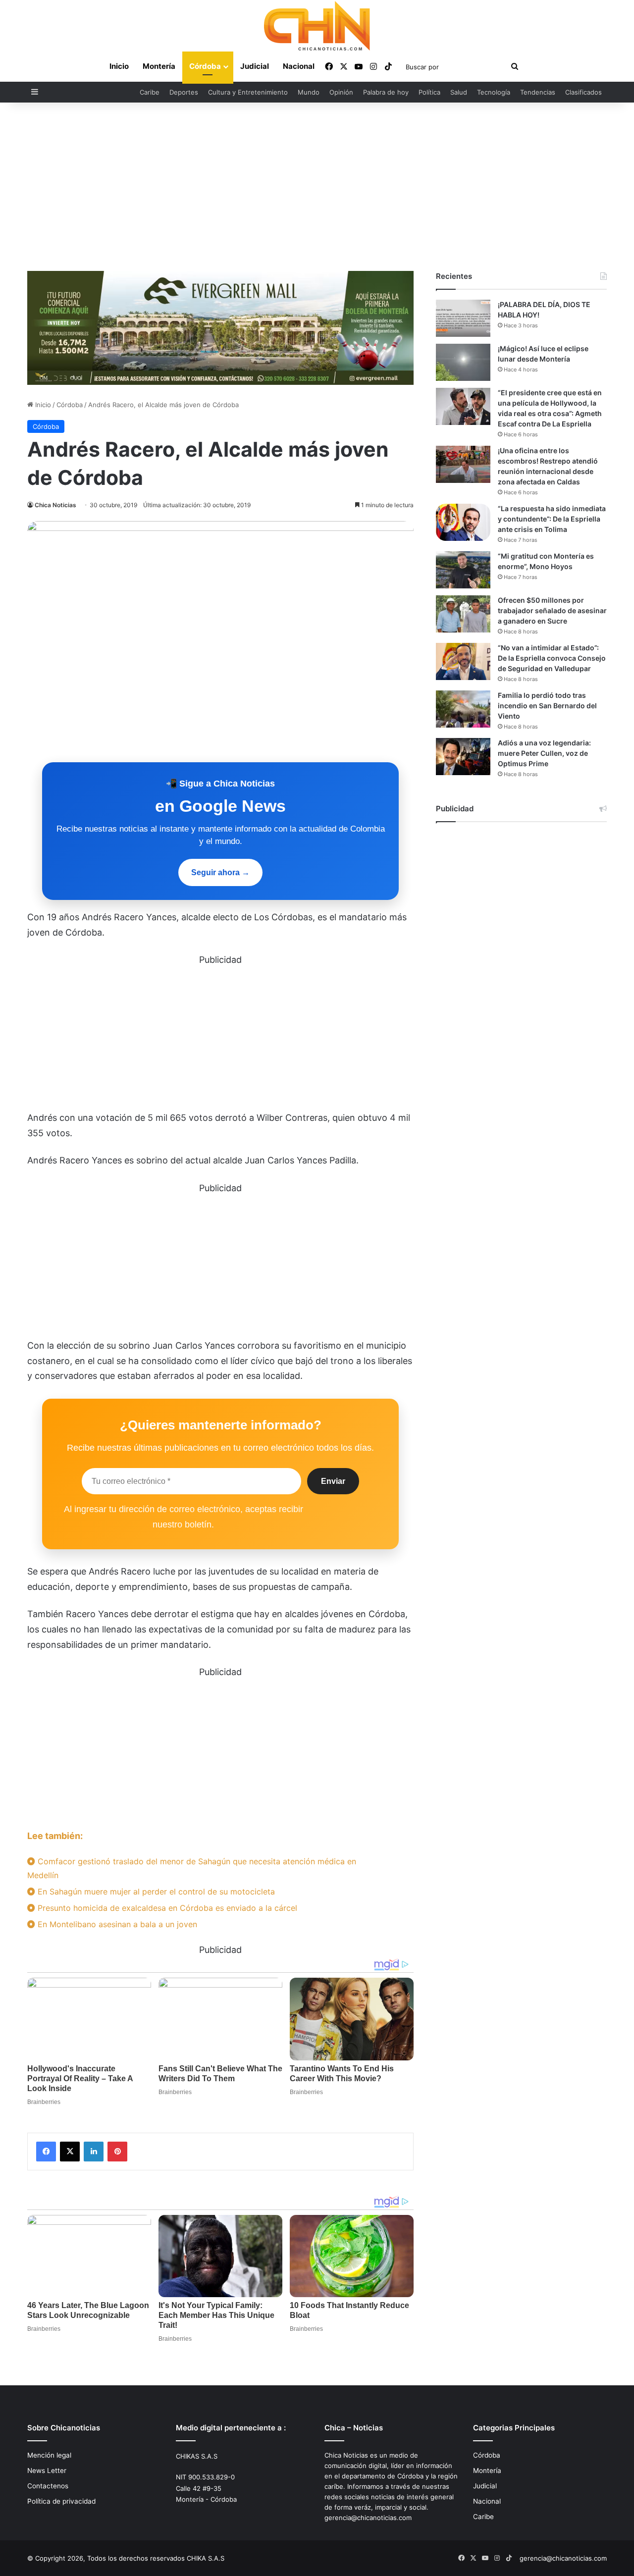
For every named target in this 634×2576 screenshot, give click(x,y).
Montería (159, 66)
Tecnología (494, 92)
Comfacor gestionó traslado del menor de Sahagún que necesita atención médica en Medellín (192, 1868)
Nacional (299, 66)
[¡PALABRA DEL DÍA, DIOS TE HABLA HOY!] (463, 318)
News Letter (47, 2471)
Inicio (119, 66)
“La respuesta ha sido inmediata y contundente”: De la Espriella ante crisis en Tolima (552, 519)
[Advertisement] (317, 187)
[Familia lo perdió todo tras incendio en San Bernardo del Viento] (463, 709)
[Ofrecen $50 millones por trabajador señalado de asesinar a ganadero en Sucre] (463, 614)
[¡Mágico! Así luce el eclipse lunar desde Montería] (463, 362)
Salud (459, 92)
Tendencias (538, 92)
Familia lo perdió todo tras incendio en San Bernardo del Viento (547, 706)
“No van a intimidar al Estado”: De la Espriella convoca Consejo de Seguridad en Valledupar (552, 658)
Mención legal (49, 2455)
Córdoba (205, 66)
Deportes (184, 92)
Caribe (150, 92)
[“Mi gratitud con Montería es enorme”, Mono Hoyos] (463, 570)
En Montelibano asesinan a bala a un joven (116, 1924)
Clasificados (583, 92)
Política (429, 92)
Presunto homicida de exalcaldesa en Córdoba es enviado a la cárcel (166, 1908)
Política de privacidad (61, 2501)
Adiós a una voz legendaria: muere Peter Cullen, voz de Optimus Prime (544, 753)
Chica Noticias (55, 505)
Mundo (309, 92)
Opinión (341, 92)
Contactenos (48, 2486)
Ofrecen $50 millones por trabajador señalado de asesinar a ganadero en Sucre (552, 610)
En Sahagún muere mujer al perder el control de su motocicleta (155, 1892)
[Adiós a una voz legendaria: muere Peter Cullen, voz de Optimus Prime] (463, 757)
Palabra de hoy (386, 92)
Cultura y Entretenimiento (248, 92)
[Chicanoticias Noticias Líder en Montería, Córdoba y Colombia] (317, 26)
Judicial (255, 66)
